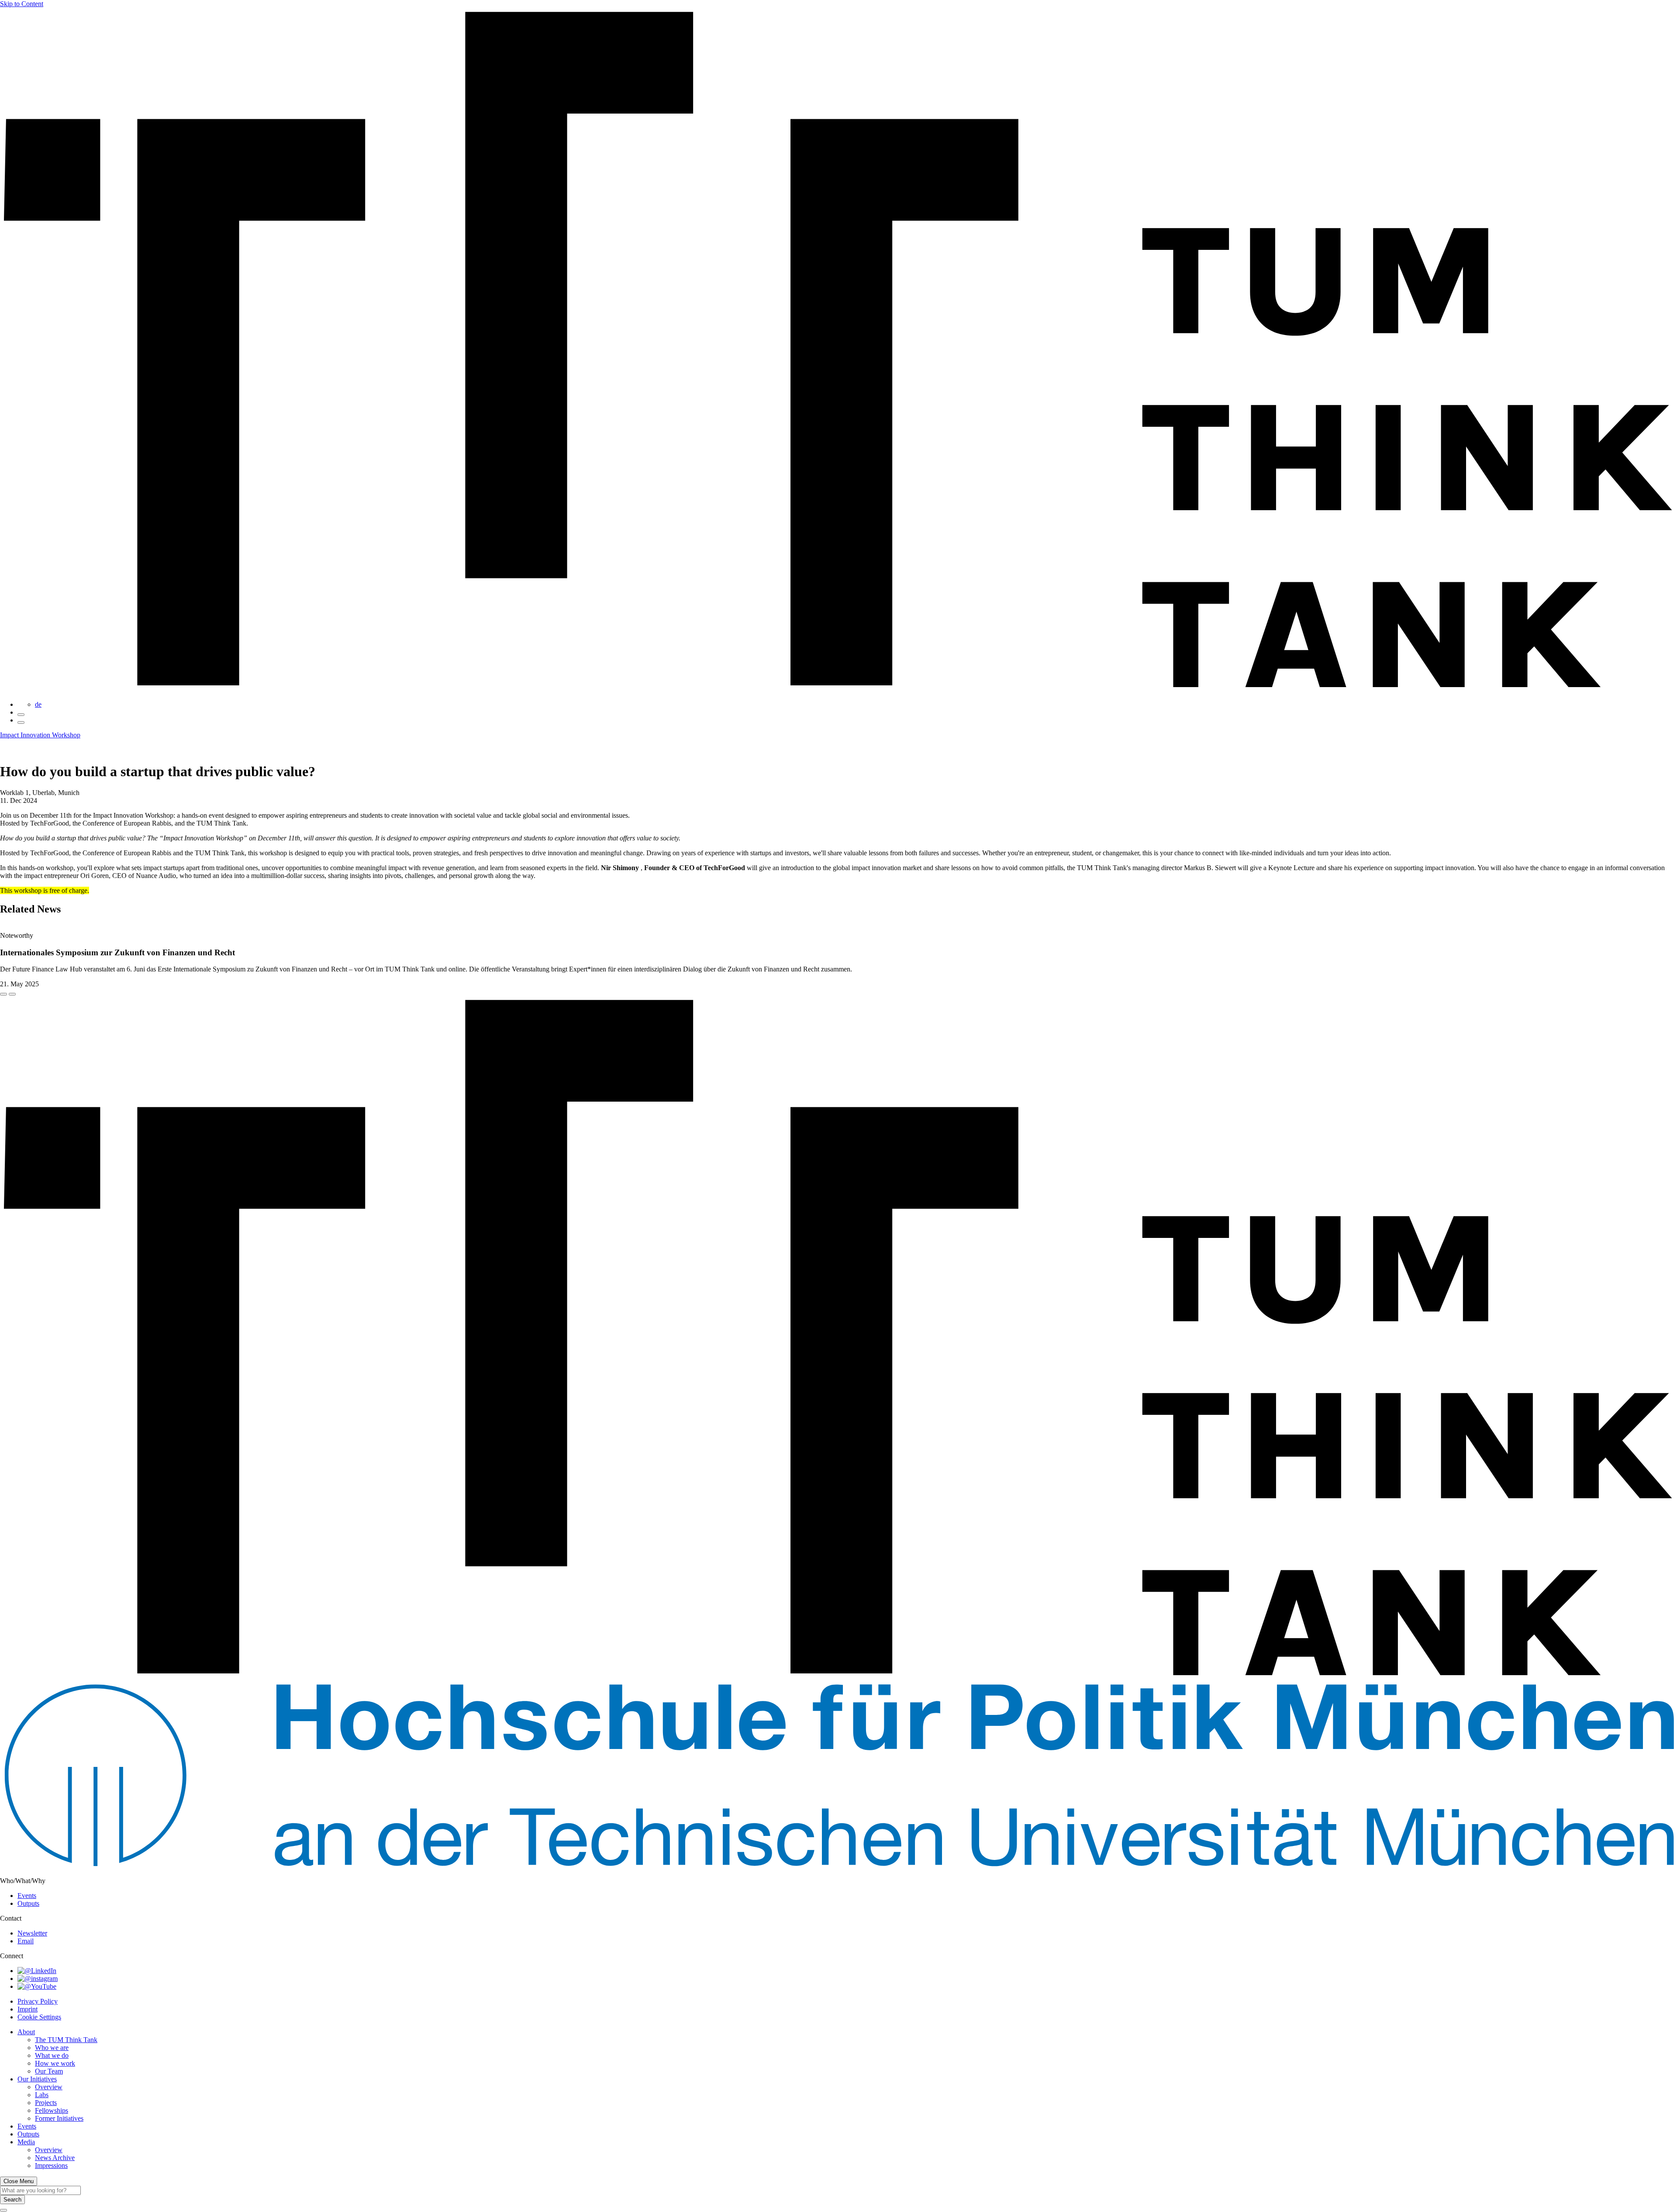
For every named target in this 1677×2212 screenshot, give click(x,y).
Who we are (52, 2048)
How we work (55, 2063)
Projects (46, 2103)
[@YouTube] (37, 1986)
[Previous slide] (3, 994)
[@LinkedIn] (37, 1971)
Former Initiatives (59, 2118)
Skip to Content (22, 4)
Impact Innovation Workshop (40, 735)
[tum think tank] (838, 690)
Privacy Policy (38, 2001)
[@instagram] (38, 1979)
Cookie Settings (39, 2017)
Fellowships (52, 2110)
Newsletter (32, 1933)
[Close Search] (3, 2210)
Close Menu (19, 2181)
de (38, 704)
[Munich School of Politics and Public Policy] (838, 1866)
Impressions (51, 2165)
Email (26, 1941)
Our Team (49, 2071)
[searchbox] (40, 2190)
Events (27, 1896)
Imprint (28, 2009)
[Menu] (21, 722)
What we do (52, 2055)
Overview (49, 2087)
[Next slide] (12, 994)
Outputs (28, 1903)
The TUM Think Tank (66, 2040)
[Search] (21, 715)
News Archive (55, 2158)
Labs (42, 2095)
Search (12, 2200)
